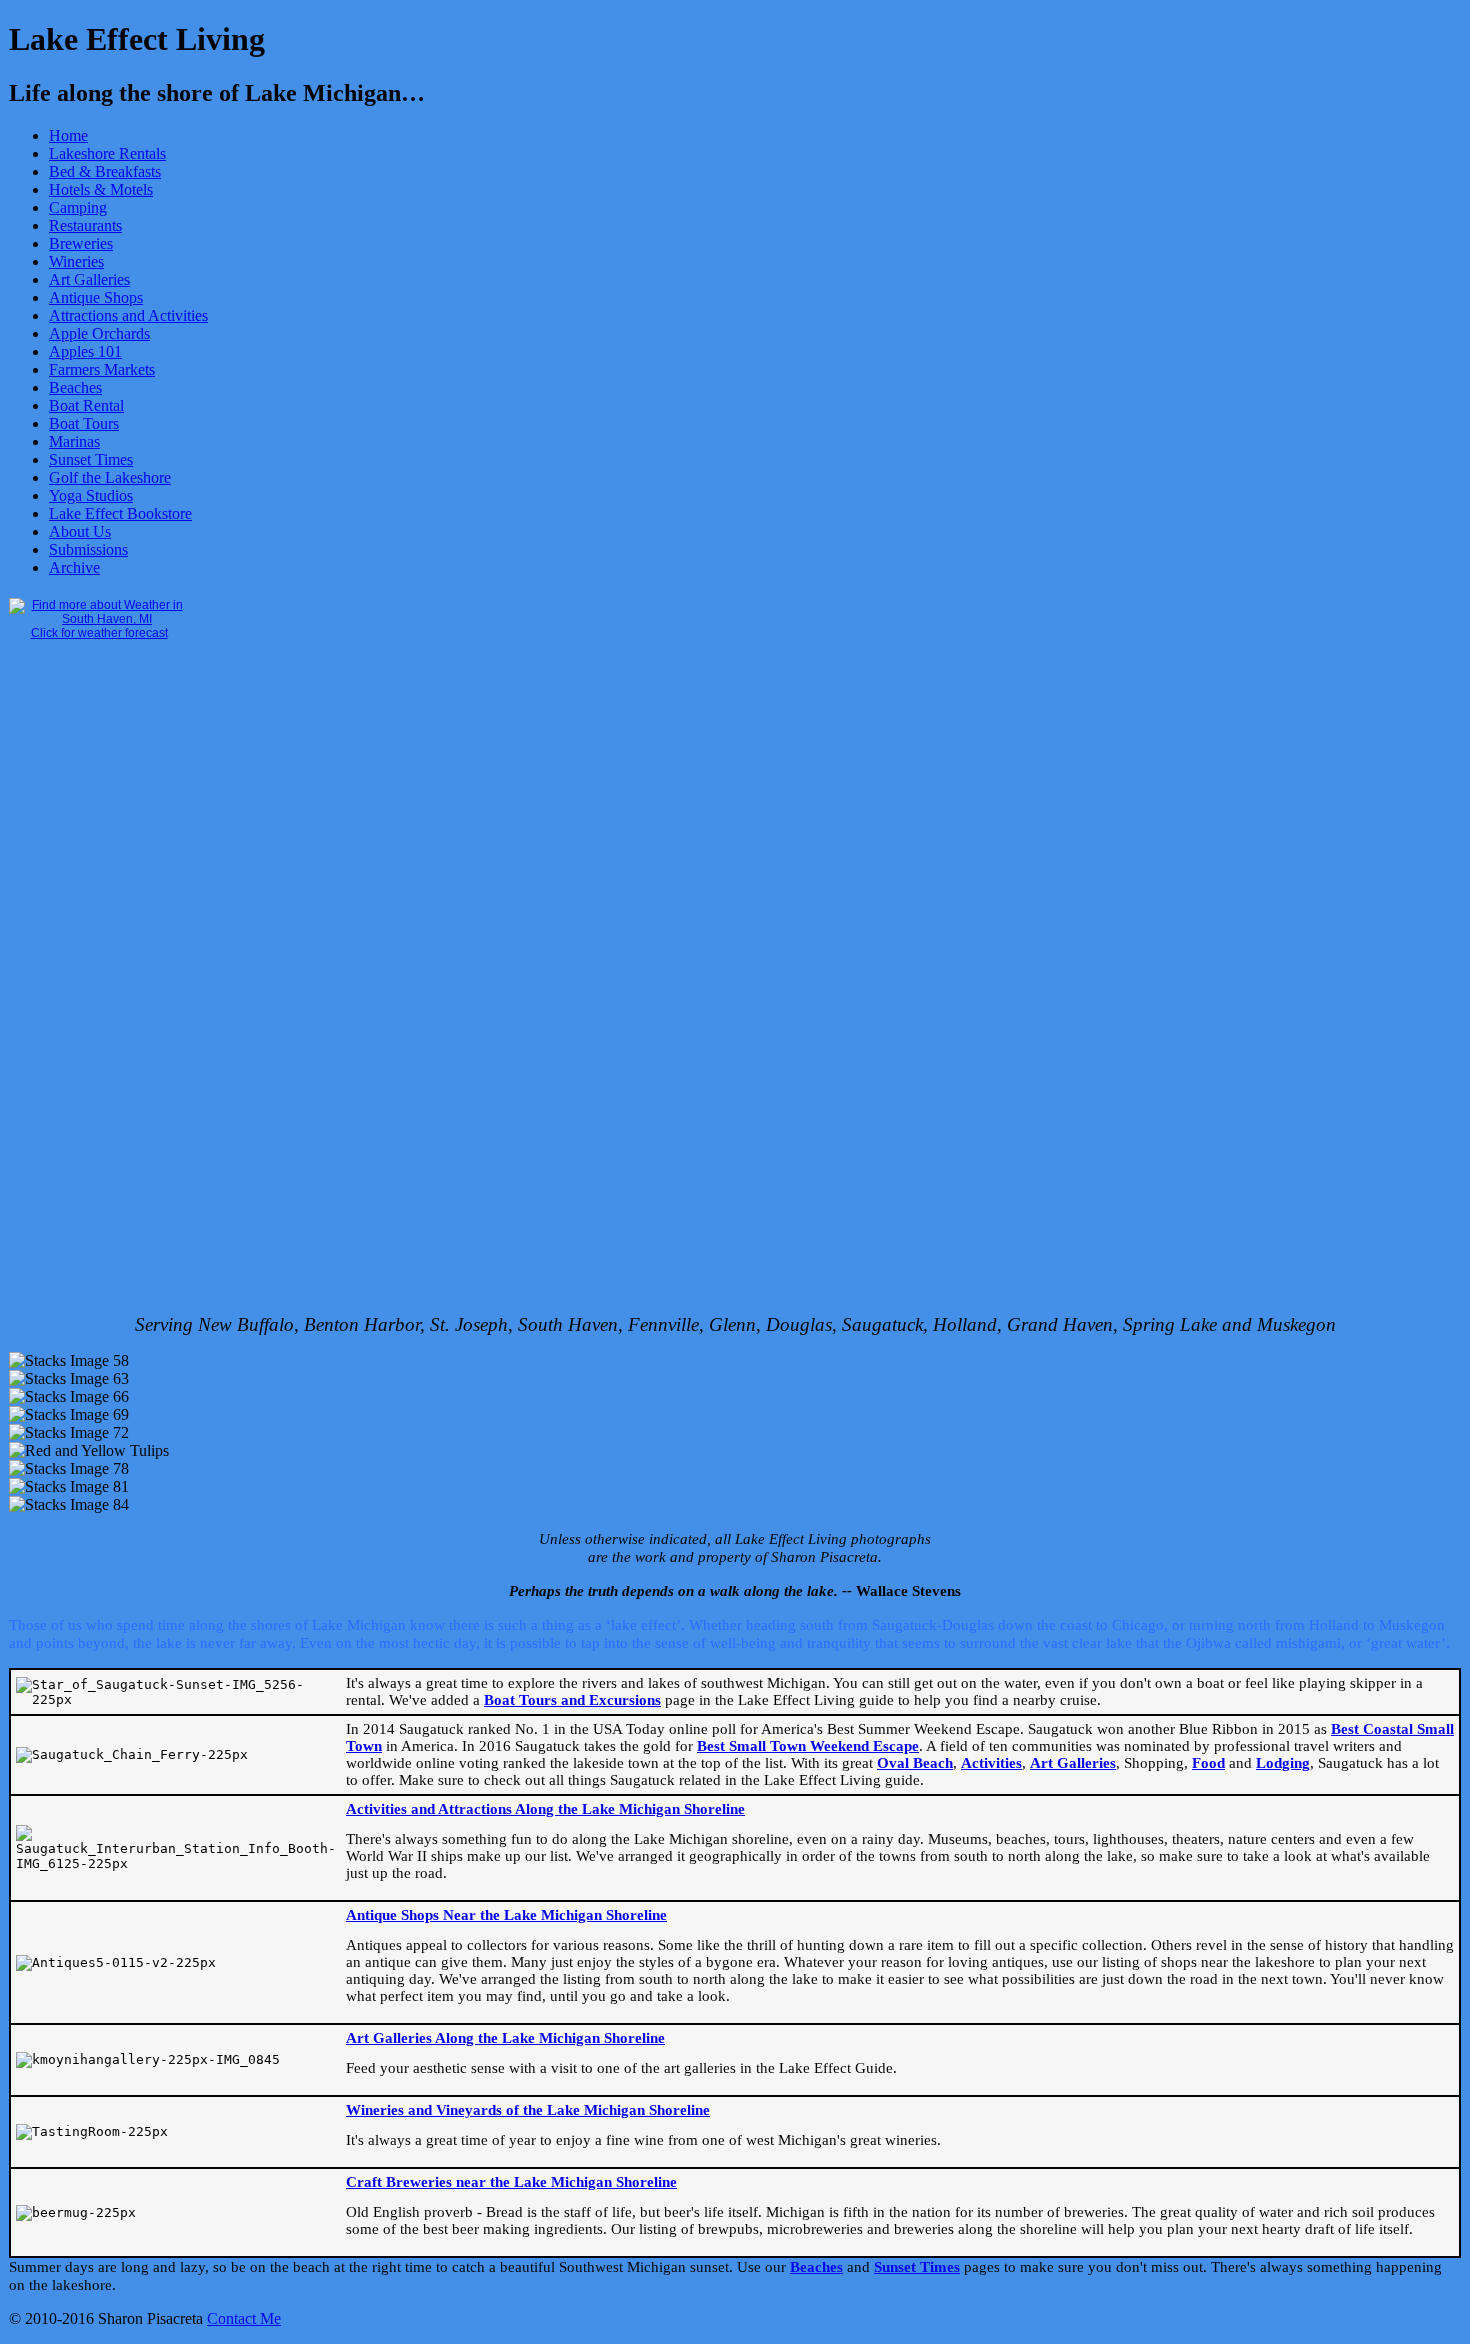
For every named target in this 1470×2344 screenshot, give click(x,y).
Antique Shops (96, 297)
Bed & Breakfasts (105, 171)
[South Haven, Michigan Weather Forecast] (99, 619)
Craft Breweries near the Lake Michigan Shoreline (511, 2182)
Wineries (76, 261)
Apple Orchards (99, 333)
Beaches (75, 387)
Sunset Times (91, 459)
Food (1208, 1763)
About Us (80, 531)
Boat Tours (84, 423)
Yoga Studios (91, 495)
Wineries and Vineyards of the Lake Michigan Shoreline (528, 2110)
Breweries (81, 243)
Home (68, 135)
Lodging (1283, 1763)
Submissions (88, 549)
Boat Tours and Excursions (572, 1700)
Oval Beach (915, 1763)
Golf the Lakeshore (110, 477)
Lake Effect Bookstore (120, 513)
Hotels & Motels (101, 189)
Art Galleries (89, 279)
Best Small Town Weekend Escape (808, 1746)
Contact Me (244, 2318)
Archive (74, 567)
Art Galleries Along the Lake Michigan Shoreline (505, 2038)
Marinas (74, 441)
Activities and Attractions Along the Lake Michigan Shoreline (545, 1809)
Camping (78, 207)
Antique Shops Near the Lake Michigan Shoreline (506, 1915)
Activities (991, 1763)
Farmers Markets (102, 369)
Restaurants (85, 225)
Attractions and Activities (128, 315)
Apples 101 (85, 351)
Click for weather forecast (99, 633)
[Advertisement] (89, 994)
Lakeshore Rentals (107, 153)
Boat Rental (86, 405)
